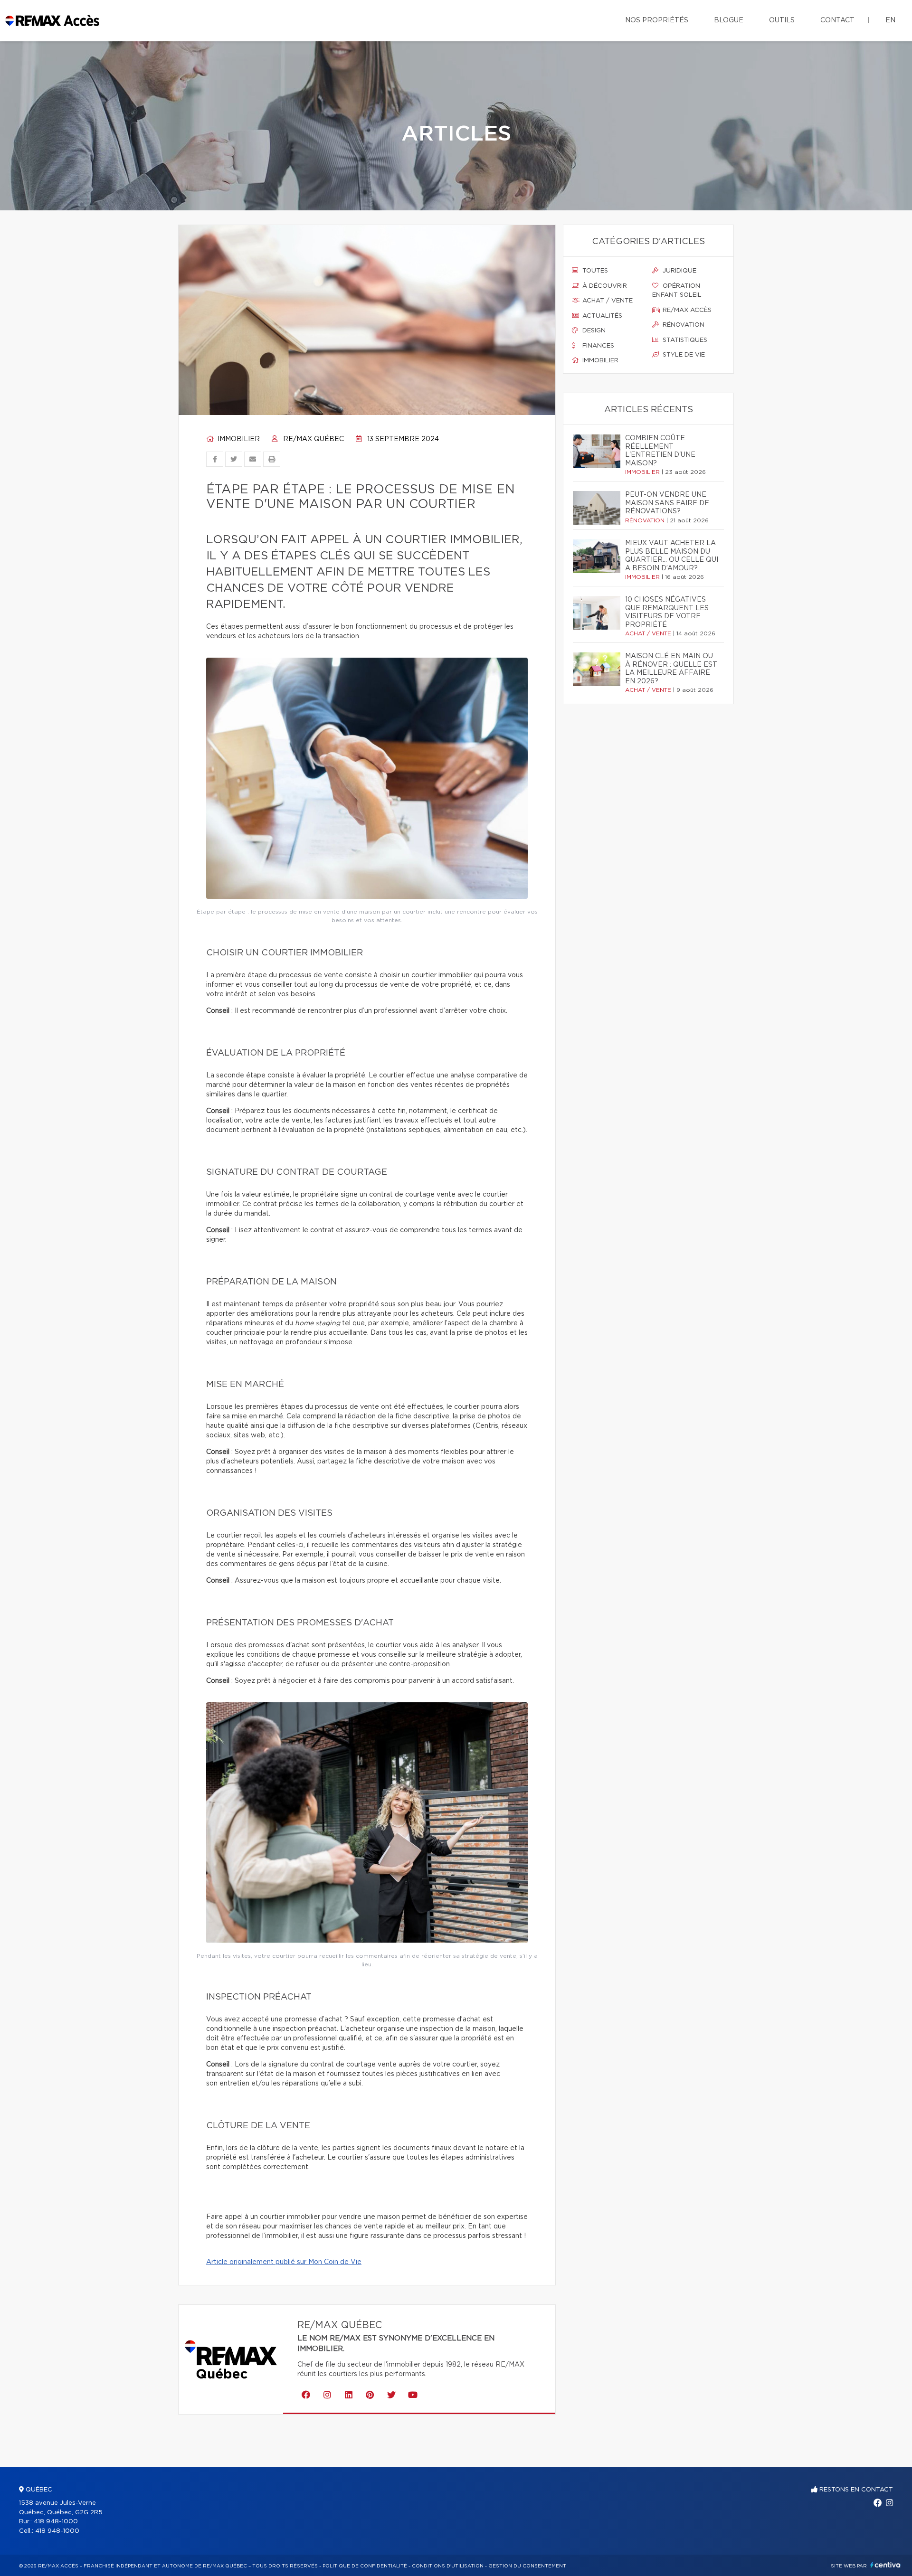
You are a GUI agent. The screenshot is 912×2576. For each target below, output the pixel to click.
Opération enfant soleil (677, 291)
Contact (837, 20)
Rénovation (683, 325)
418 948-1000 (56, 2522)
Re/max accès (686, 310)
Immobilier (238, 439)
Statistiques (684, 340)
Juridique (679, 271)
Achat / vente (607, 301)
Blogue (729, 20)
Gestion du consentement (527, 2566)
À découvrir (604, 286)
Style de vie (683, 355)
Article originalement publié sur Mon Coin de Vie (284, 2262)
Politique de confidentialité (365, 2566)
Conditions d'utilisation (448, 2566)
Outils (782, 20)
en (890, 20)
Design (593, 331)
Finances (597, 346)
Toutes (594, 271)
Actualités (601, 316)
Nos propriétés (657, 20)
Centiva (885, 2565)
